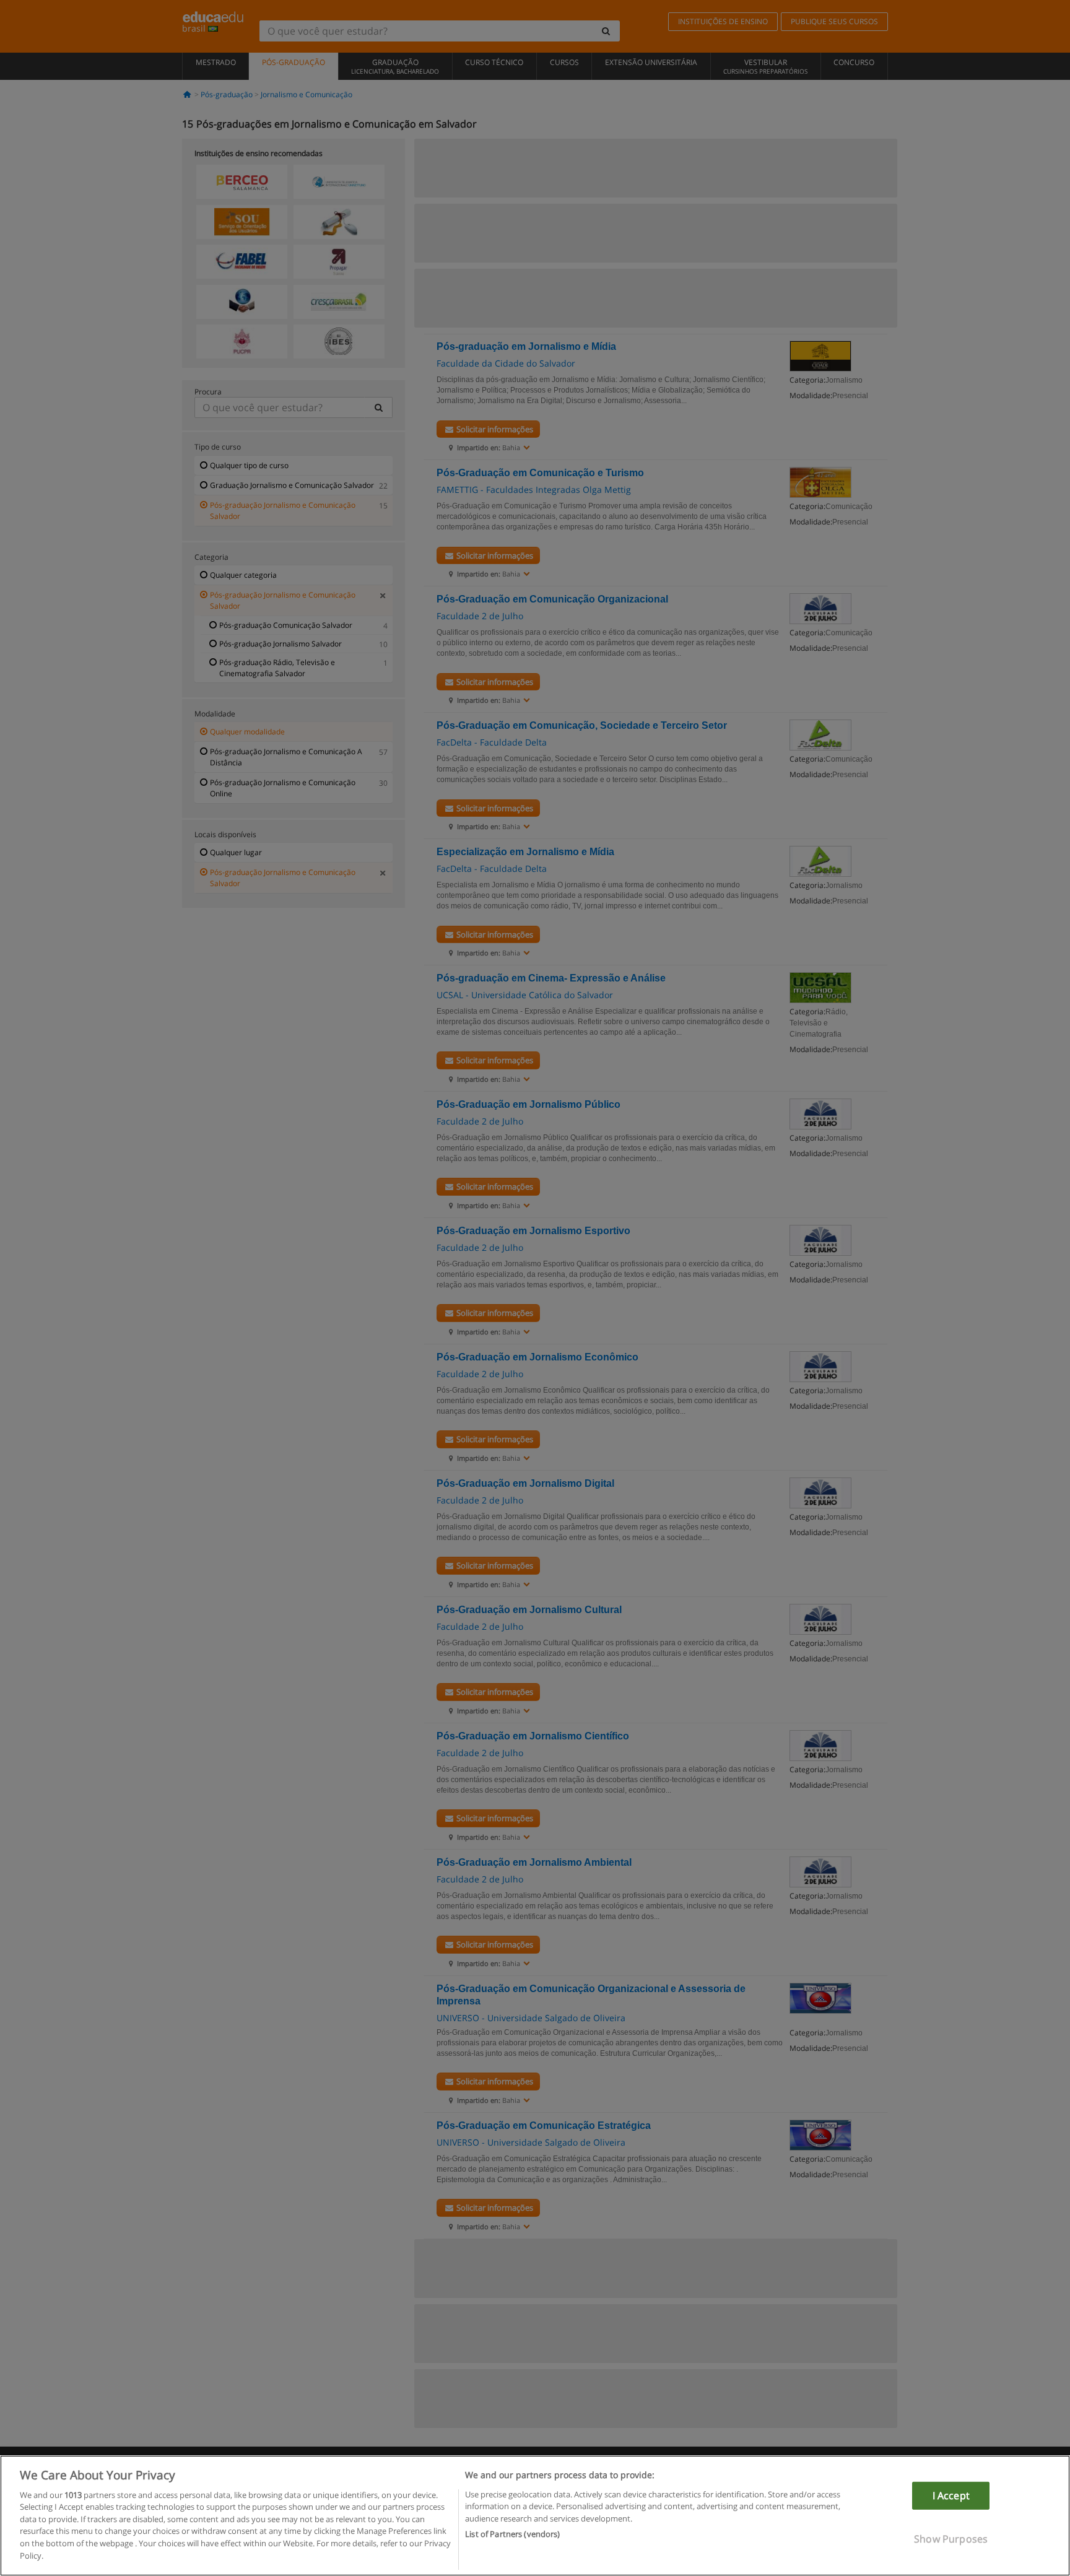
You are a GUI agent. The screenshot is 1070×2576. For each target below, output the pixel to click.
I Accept (951, 2495)
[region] (535, 2516)
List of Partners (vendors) (512, 2533)
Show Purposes (951, 2539)
